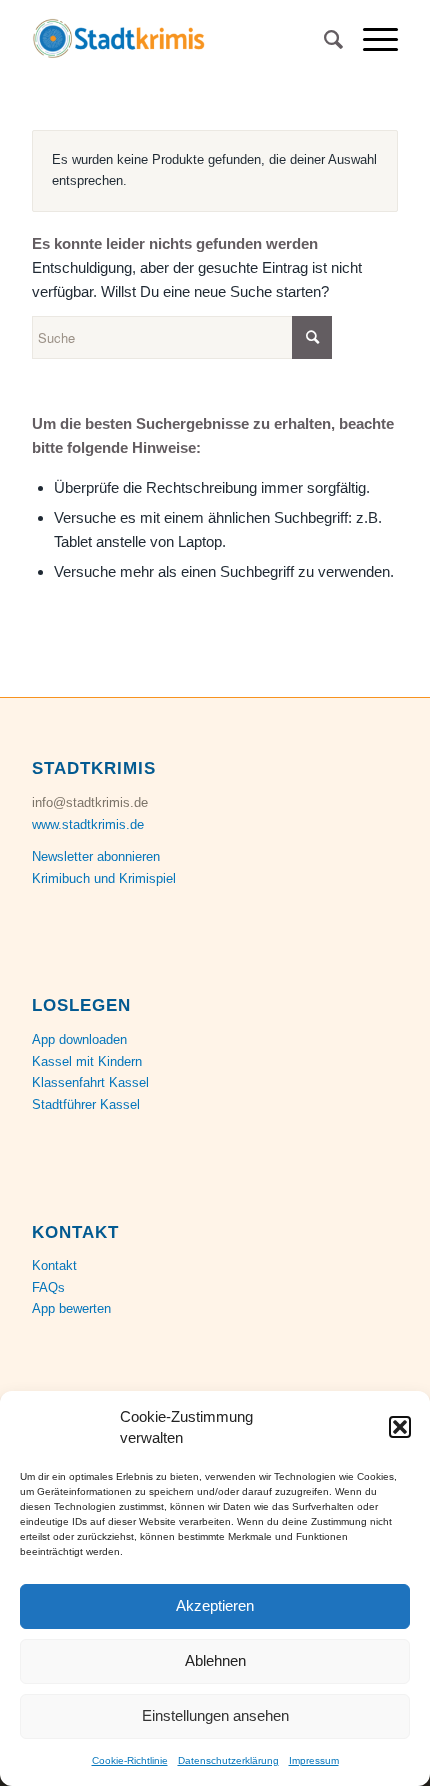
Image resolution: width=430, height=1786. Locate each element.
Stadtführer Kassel (86, 1104)
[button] (400, 1427)
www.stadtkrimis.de (88, 824)
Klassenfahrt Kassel (90, 1082)
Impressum (314, 1760)
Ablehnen (215, 1660)
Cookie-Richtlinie (130, 1760)
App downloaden (79, 1039)
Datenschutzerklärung (228, 1760)
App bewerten (71, 1308)
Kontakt (54, 1265)
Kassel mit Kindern (87, 1061)
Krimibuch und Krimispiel (104, 878)
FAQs (48, 1287)
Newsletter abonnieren (96, 856)
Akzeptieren (215, 1605)
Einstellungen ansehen (215, 1715)
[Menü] (370, 40)
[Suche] (323, 40)
